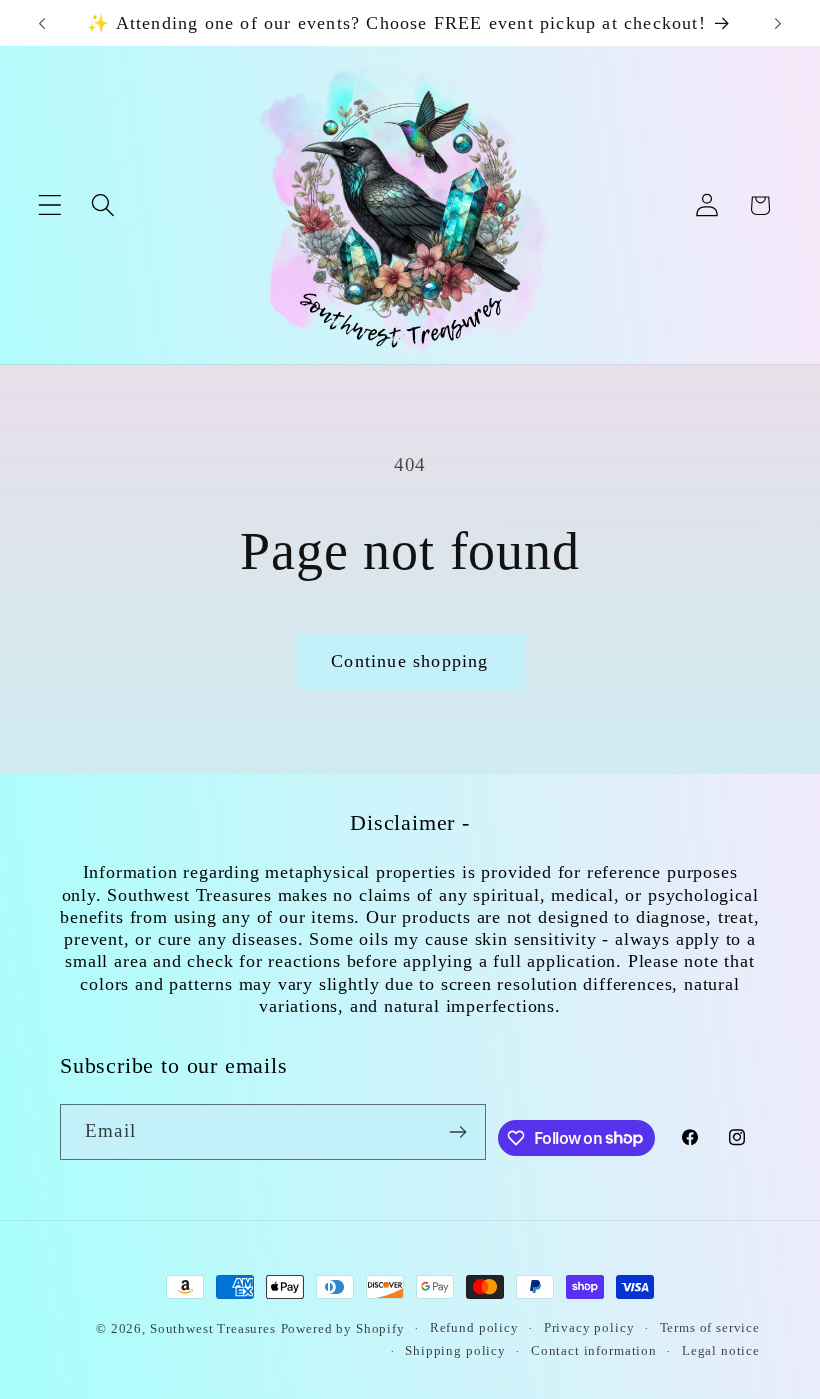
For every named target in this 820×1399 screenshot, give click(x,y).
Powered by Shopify (343, 1328)
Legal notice (721, 1350)
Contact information (594, 1350)
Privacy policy (589, 1327)
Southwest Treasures (213, 1328)
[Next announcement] (778, 23)
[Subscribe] (458, 1132)
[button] (50, 205)
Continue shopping (409, 661)
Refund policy (474, 1327)
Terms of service (710, 1327)
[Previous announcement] (42, 23)
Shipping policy (455, 1350)
